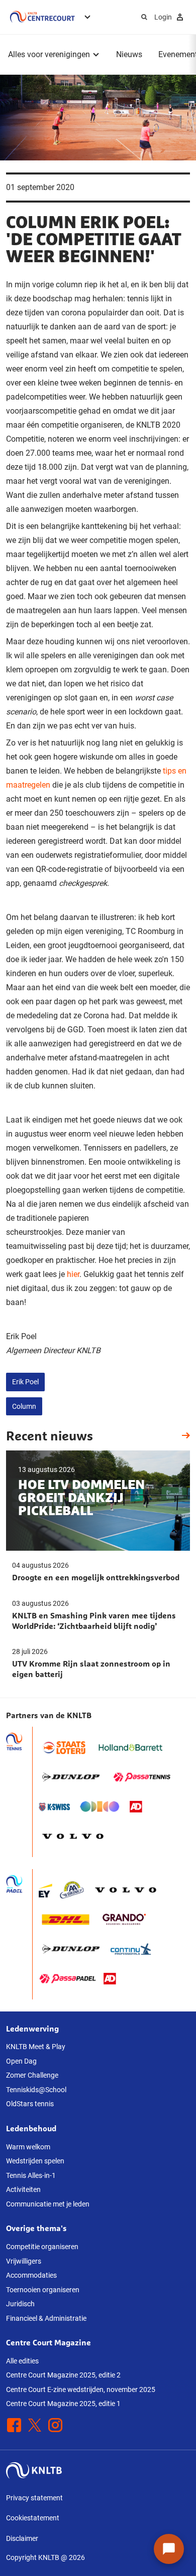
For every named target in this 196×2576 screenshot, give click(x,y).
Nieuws (129, 54)
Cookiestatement (33, 2518)
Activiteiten (23, 2189)
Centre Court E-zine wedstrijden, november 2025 (81, 2389)
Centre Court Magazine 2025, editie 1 (63, 2404)
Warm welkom (28, 2147)
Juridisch (20, 2304)
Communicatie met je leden (48, 2204)
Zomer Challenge (32, 2075)
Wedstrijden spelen (35, 2161)
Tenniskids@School (36, 2090)
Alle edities (22, 2361)
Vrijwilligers (24, 2261)
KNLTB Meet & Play (36, 2047)
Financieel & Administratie (46, 2318)
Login (163, 17)
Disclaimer (22, 2538)
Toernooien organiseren (43, 2290)
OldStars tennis (30, 2104)
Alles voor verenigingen (49, 54)
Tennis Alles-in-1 (31, 2175)
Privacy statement (34, 2498)
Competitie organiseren (42, 2247)
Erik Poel (25, 1382)
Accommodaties (31, 2275)
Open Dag (21, 2061)
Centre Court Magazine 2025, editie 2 (63, 2375)
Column (24, 1406)
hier (73, 1274)
